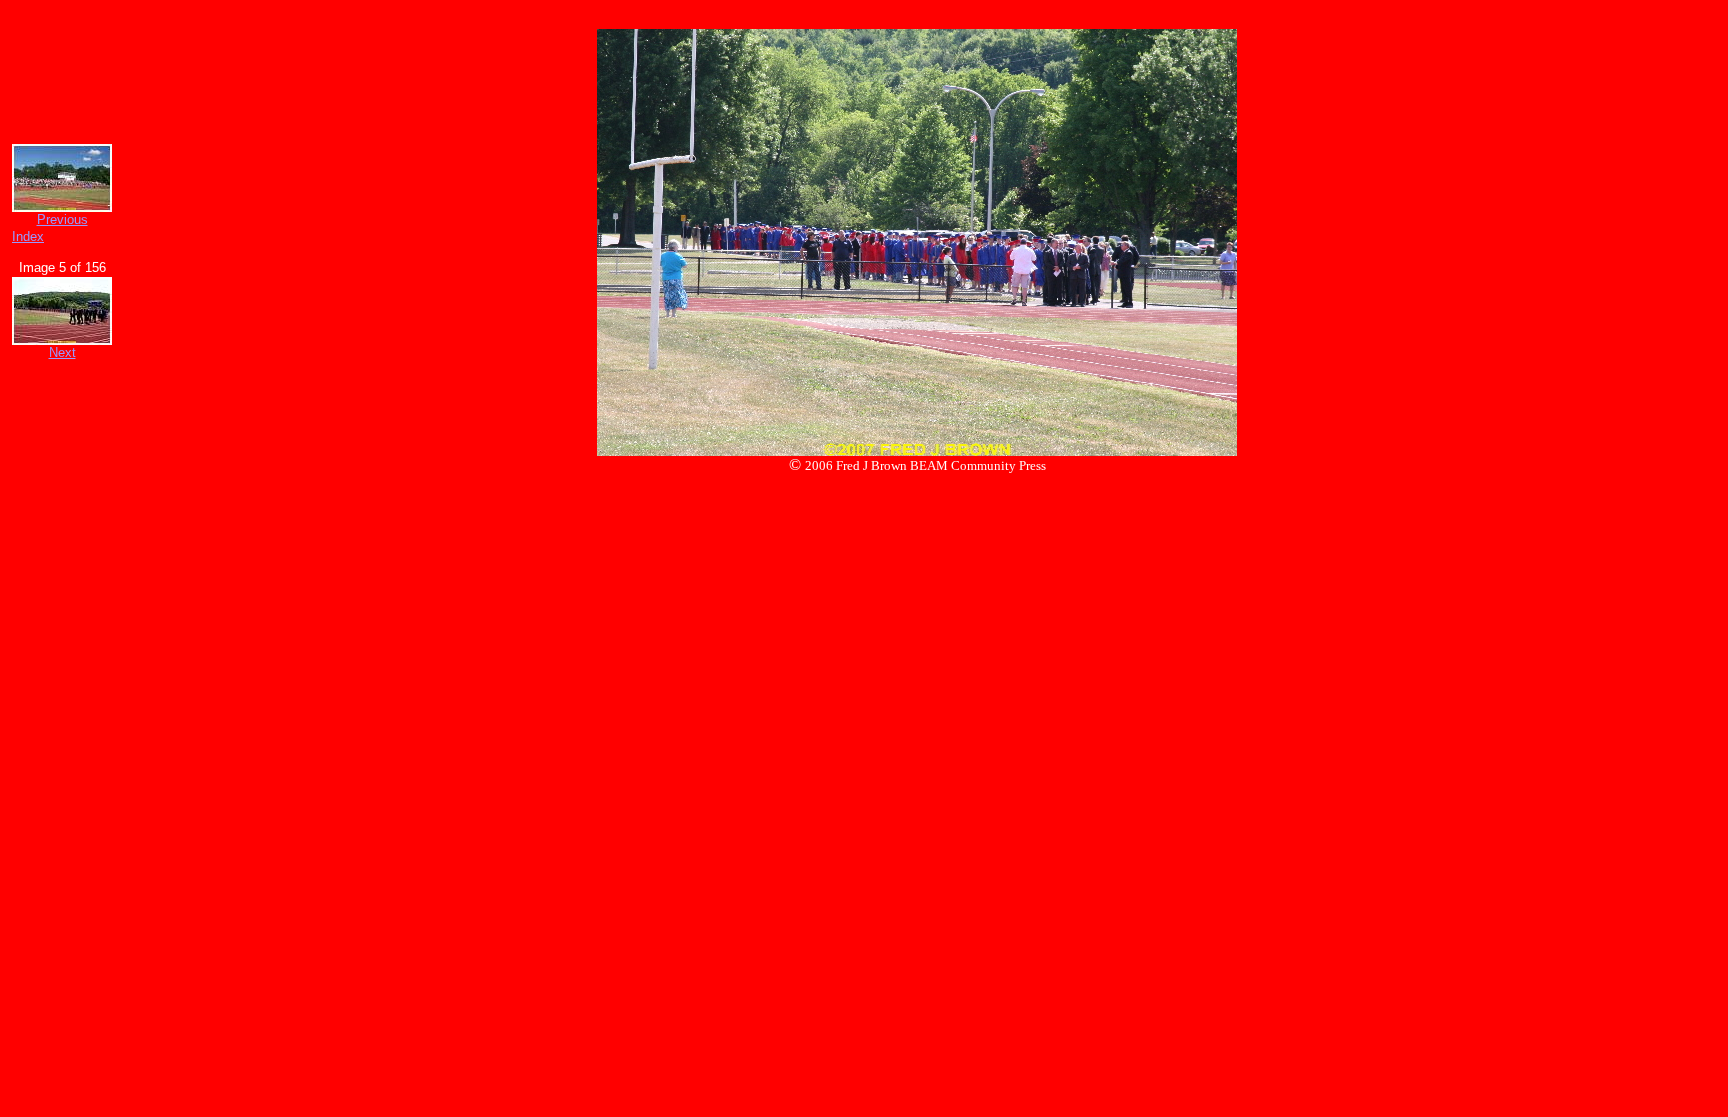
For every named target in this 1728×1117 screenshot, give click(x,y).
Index (28, 236)
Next (62, 352)
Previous (62, 219)
